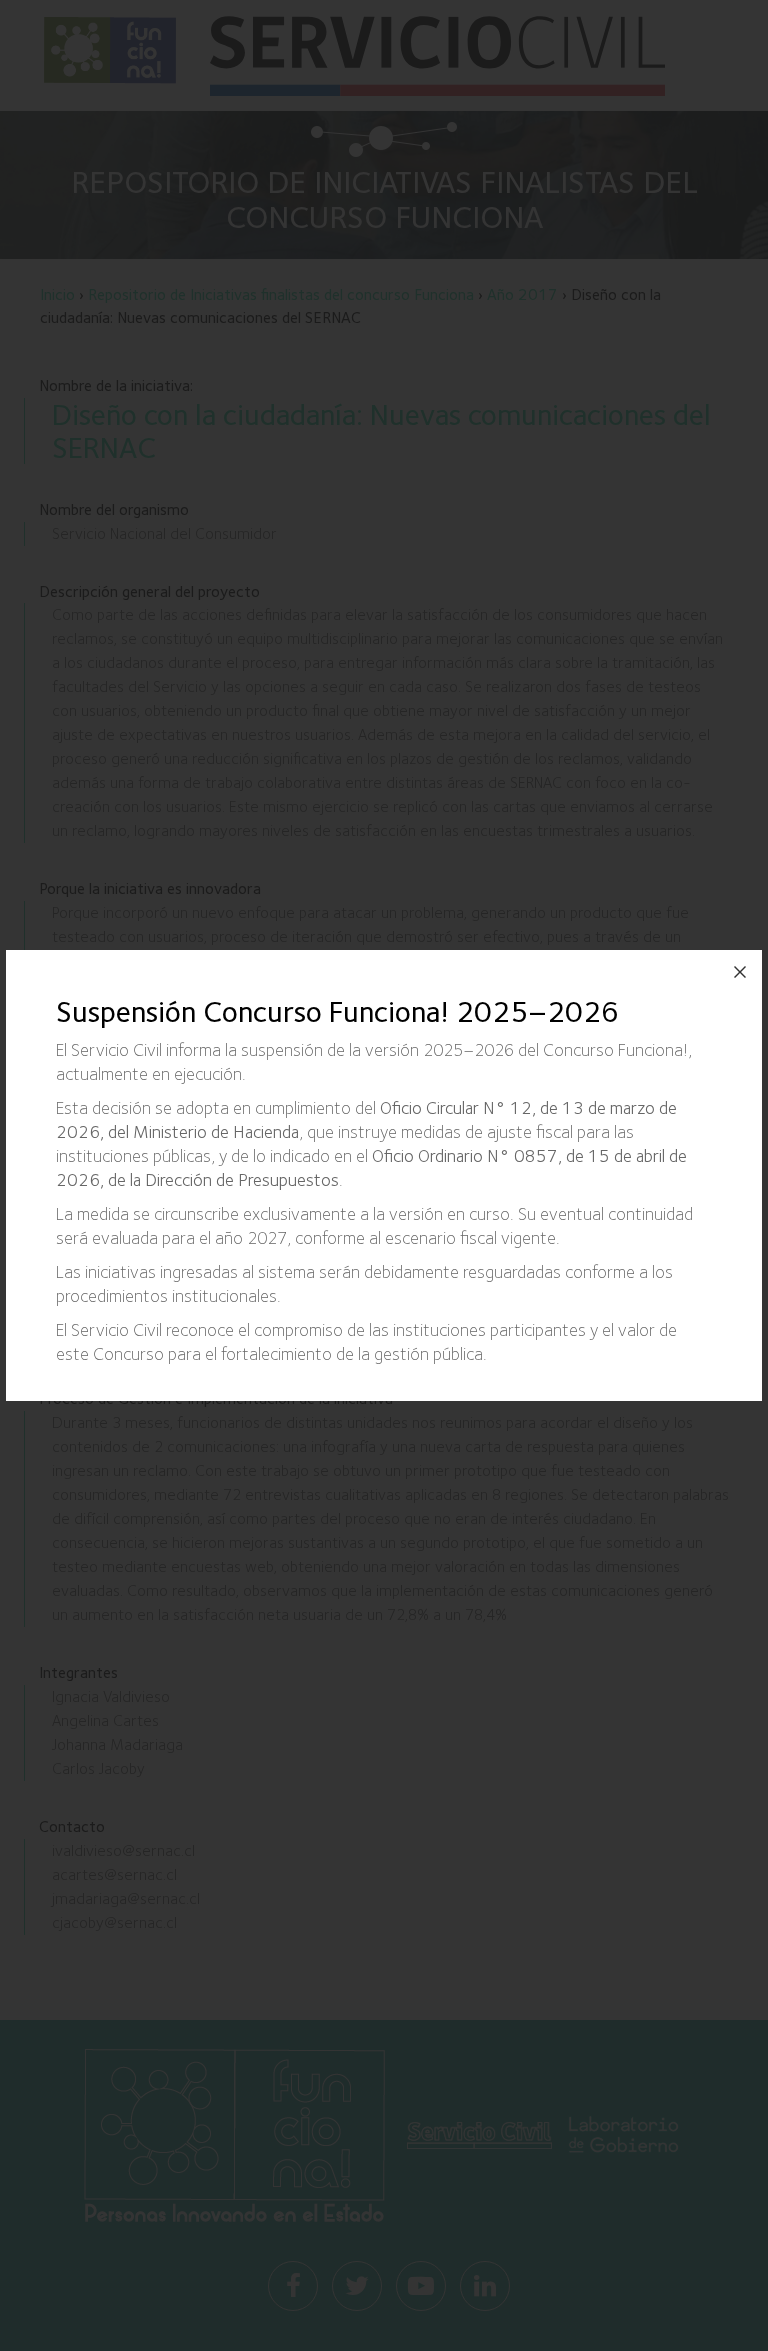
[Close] (740, 972)
